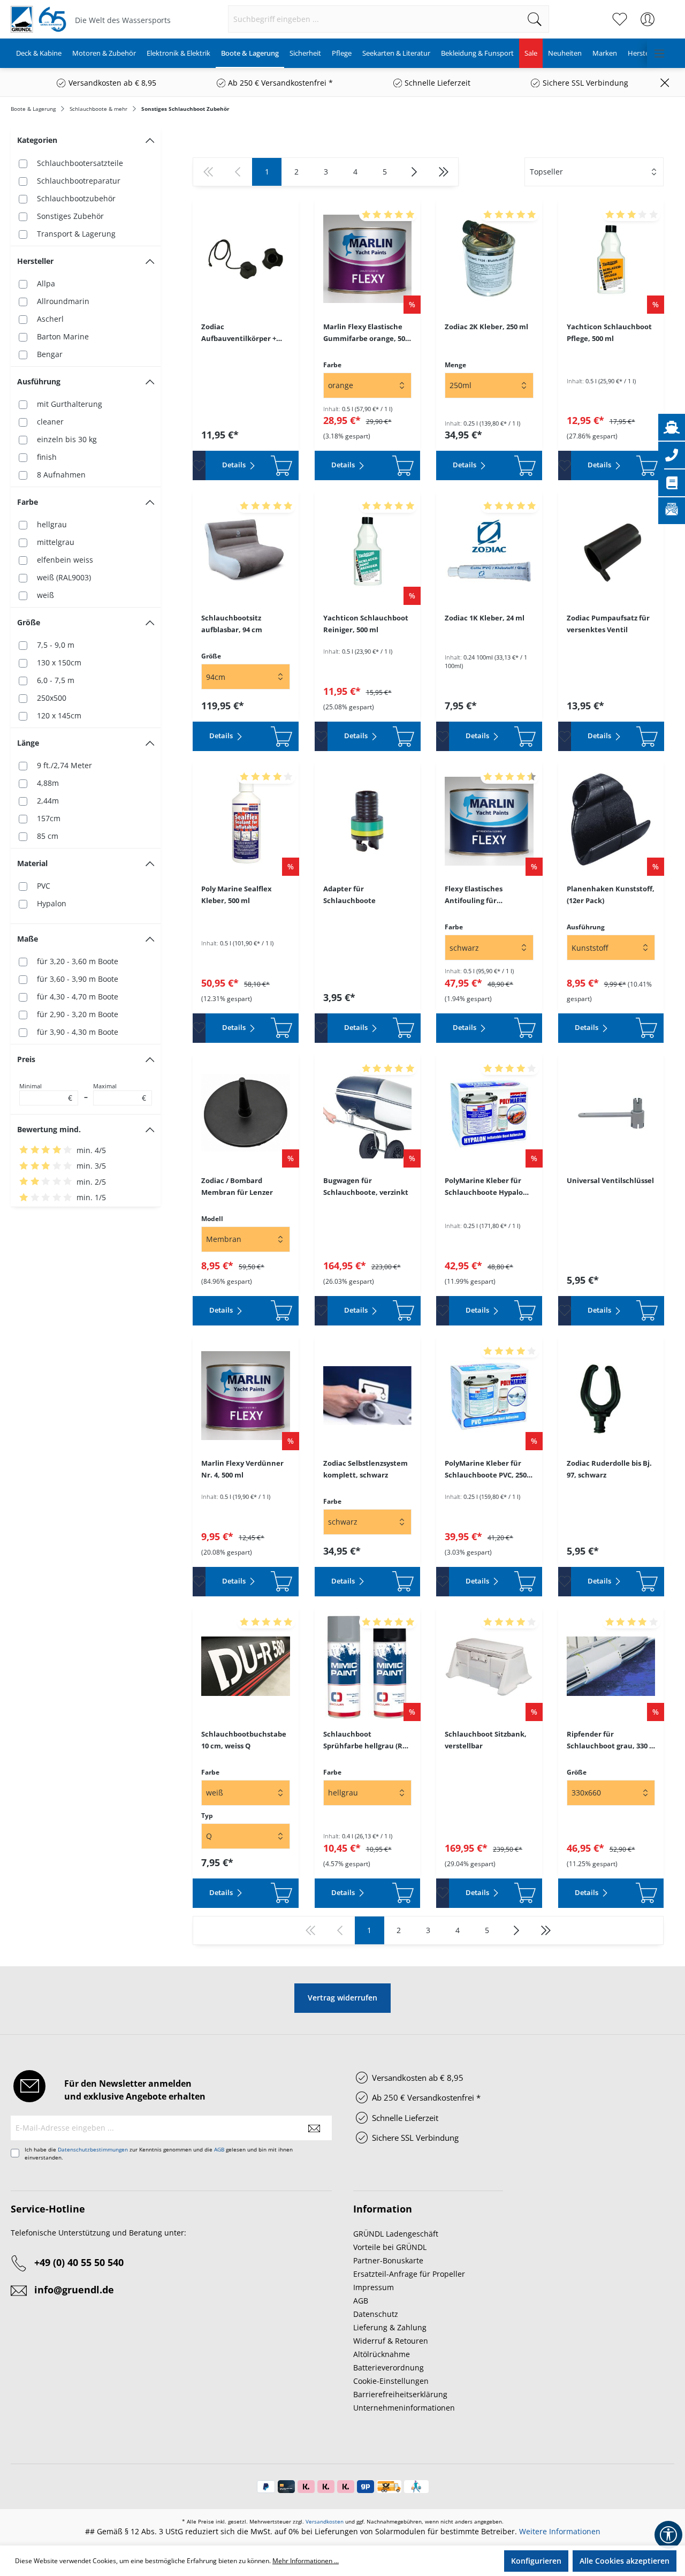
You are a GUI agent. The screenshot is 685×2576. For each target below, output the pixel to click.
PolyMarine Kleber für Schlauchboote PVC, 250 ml (486, 1469)
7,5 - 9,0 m (56, 645)
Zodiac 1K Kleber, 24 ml (485, 618)
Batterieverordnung (389, 2367)
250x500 (52, 698)
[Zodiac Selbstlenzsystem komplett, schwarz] (368, 1396)
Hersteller (35, 261)
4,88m (48, 783)
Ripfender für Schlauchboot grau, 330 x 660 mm (610, 1740)
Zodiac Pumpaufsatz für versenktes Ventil (608, 624)
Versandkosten (325, 2521)
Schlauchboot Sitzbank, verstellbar (486, 1740)
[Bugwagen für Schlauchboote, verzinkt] (368, 1113)
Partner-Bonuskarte (388, 2260)
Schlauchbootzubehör (76, 198)
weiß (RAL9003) (64, 577)
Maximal (120, 1093)
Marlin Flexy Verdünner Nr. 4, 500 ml (242, 1469)
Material (32, 863)
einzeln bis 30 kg (67, 439)
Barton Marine (63, 336)
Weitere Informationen (560, 2531)
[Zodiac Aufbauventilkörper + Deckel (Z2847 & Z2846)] (246, 259)
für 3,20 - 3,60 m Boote (78, 961)
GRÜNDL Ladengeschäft (396, 2234)
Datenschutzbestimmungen (93, 2149)
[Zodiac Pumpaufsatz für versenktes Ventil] (611, 550)
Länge (28, 743)
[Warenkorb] (668, 14)
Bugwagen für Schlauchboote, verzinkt (366, 1186)
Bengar (50, 354)
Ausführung (39, 381)
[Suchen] (535, 19)
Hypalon (52, 903)
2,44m (48, 801)
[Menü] (659, 53)
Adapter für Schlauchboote (349, 895)
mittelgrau (56, 542)
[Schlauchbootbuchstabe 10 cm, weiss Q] (246, 1666)
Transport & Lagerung (76, 234)
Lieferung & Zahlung (390, 2327)
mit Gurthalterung (70, 404)
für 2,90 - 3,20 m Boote (78, 1014)
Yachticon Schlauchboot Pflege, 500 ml (609, 332)
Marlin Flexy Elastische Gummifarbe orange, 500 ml (366, 333)
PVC (44, 886)
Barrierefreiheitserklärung (400, 2394)
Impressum (374, 2287)
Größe (29, 622)
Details (235, 465)
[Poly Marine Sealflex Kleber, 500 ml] (246, 821)
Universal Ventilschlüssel (610, 1180)
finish (47, 457)
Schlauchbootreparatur (79, 181)
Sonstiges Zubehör (70, 216)
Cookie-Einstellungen (391, 2381)
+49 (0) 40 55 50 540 (79, 2262)
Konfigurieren (536, 2561)
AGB (219, 2149)
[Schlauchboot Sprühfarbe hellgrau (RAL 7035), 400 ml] (368, 1666)
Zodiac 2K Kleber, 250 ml (486, 327)
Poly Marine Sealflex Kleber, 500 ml (237, 895)
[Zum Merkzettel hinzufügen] (199, 465)
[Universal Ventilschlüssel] (611, 1113)
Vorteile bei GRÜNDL (390, 2247)
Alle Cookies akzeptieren (625, 2561)
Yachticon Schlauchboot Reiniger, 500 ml (366, 624)
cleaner (50, 422)
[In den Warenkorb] (281, 465)
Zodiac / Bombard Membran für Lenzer (237, 1186)
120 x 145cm (59, 715)
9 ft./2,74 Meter (64, 765)
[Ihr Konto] (648, 19)
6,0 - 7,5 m (56, 680)
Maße (28, 939)
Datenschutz (376, 2314)
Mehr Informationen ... (306, 2561)
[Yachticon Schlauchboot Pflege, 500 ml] (611, 259)
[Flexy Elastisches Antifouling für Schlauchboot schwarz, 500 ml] (489, 821)
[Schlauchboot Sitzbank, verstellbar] (489, 1666)
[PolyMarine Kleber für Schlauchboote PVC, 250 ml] (489, 1396)
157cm (49, 818)
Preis (26, 1059)
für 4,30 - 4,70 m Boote (78, 997)
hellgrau (52, 524)
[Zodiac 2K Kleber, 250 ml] (489, 259)
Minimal (46, 1093)
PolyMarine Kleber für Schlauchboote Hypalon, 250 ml (487, 1187)
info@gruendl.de (74, 2290)
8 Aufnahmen (61, 475)
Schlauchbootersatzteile (80, 163)
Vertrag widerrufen (342, 1998)
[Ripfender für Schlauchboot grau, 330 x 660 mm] (611, 1666)
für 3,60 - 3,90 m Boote (78, 979)
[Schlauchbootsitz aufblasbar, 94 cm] (246, 550)
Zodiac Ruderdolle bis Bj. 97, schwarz (609, 1469)
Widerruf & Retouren (391, 2341)
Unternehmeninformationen (404, 2408)
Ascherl (50, 319)
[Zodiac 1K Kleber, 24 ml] (489, 550)
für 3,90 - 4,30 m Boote (78, 1032)
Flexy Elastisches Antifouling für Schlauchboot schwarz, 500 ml (485, 895)
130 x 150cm (59, 662)
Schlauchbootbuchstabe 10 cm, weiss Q (244, 1740)
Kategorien (37, 140)
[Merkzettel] (620, 19)
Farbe (28, 502)
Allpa (46, 283)
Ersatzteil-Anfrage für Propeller (409, 2274)
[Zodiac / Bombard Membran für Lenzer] (246, 1113)
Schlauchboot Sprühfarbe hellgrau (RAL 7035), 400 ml (367, 1740)
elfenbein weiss (65, 560)
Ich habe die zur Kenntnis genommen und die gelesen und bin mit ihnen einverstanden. (159, 2153)
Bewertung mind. (49, 1129)
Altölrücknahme (382, 2354)
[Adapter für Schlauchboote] (368, 821)
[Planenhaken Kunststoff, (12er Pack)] (611, 821)
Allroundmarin (63, 301)
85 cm (48, 836)
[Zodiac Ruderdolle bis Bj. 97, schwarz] (611, 1396)
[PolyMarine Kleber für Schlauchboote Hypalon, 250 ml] (489, 1113)
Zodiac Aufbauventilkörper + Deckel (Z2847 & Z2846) (240, 333)
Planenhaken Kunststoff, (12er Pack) (611, 895)
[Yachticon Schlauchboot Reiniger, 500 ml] (368, 550)
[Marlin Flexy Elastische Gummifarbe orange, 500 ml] (368, 259)
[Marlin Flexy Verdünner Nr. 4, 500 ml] (246, 1396)
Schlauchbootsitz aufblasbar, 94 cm (232, 624)
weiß (45, 595)
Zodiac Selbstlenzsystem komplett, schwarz (366, 1469)
